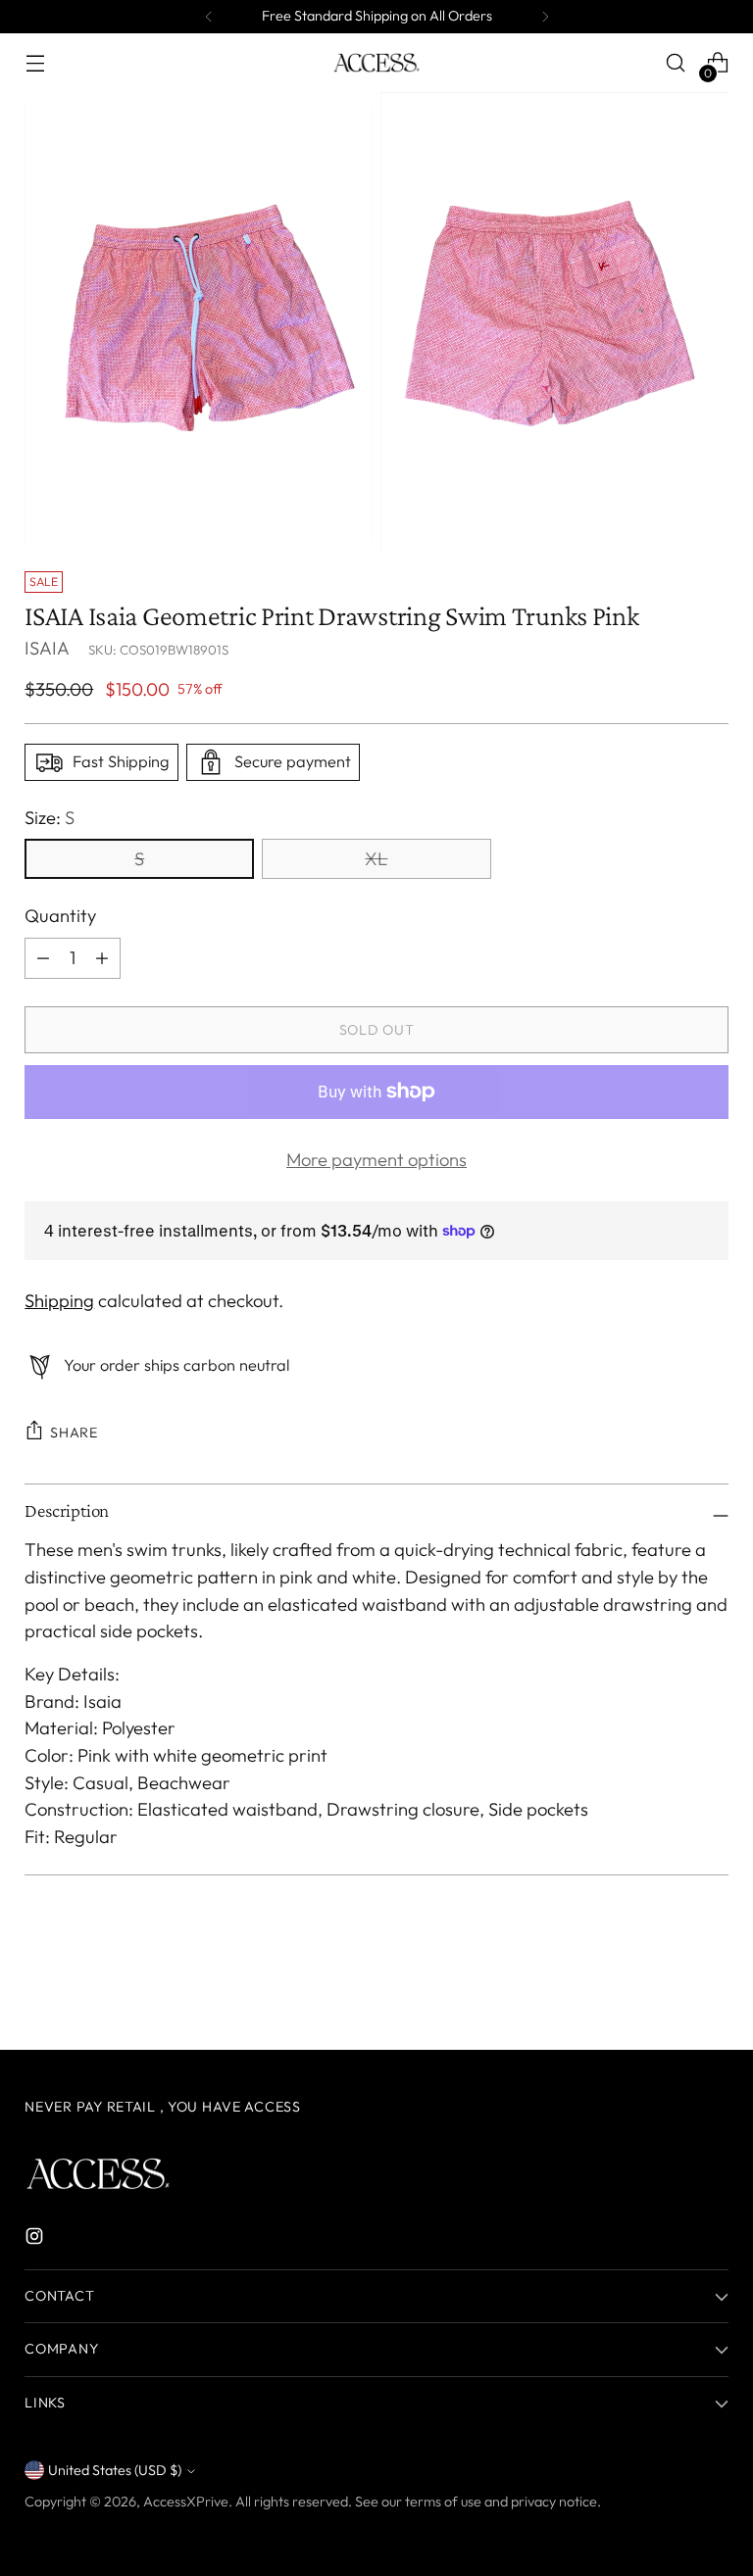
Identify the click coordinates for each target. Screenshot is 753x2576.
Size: (50, 818)
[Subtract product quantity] (43, 958)
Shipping (59, 1301)
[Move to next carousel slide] (712, 1982)
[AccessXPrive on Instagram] (36, 2240)
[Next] (545, 17)
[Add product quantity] (102, 958)
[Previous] (209, 17)
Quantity (60, 916)
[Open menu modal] (35, 63)
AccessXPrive (186, 2502)
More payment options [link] (376, 1160)
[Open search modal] (676, 63)
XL (376, 859)
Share (74, 1433)
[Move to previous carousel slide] (667, 1983)
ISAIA (47, 648)
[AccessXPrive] (376, 63)
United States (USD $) (115, 2470)
